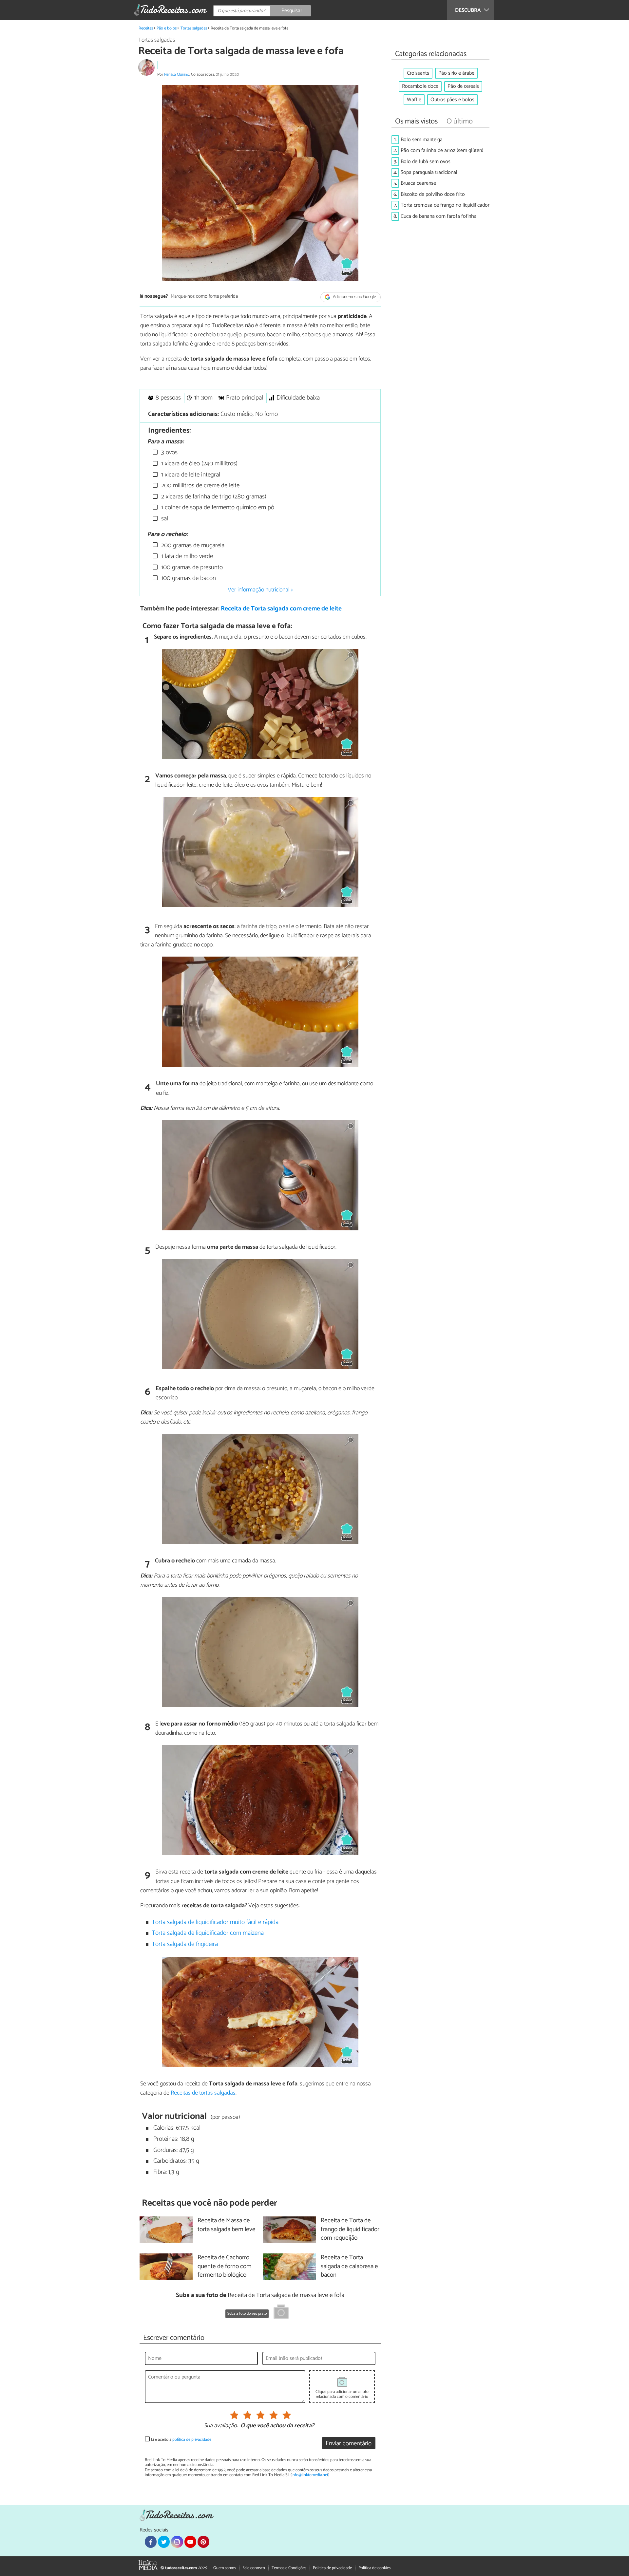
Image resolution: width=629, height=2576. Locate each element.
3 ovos (169, 452)
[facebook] (151, 2542)
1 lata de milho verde (186, 556)
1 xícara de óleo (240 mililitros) (199, 464)
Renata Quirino (177, 75)
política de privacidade (192, 2440)
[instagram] (177, 2542)
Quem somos (225, 2568)
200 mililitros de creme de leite (200, 485)
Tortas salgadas (194, 28)
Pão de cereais (463, 86)
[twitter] (164, 2542)
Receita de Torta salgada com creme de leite (281, 609)
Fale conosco (254, 2568)
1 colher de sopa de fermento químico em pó (217, 507)
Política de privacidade (332, 2568)
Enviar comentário (349, 2444)
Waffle (414, 100)
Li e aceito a (181, 2440)
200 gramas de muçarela (192, 545)
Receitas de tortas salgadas (203, 2093)
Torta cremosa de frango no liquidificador (445, 205)
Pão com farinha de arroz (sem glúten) (442, 150)
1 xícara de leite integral (190, 475)
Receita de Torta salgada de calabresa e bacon (349, 2267)
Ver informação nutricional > (260, 590)
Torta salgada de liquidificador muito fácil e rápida (215, 1922)
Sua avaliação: (221, 2426)
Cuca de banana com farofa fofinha (439, 216)
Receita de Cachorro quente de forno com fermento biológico (225, 2267)
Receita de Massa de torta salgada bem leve (227, 2225)
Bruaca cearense (418, 183)
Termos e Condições (289, 2568)
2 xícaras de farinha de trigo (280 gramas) (213, 497)
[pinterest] (203, 2542)
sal (164, 519)
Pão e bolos (167, 28)
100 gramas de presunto (191, 567)
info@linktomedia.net (310, 2475)
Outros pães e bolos (452, 100)
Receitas (146, 28)
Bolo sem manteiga (422, 140)
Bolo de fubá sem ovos (426, 162)
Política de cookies (374, 2568)
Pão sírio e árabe (456, 73)
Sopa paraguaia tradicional (429, 172)
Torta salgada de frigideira (185, 1944)
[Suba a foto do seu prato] (281, 2313)
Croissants (418, 73)
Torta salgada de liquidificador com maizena (208, 1933)
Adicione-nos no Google (354, 297)
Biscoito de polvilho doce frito (433, 194)
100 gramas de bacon (188, 578)
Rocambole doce (420, 86)
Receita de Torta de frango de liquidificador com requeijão (350, 2230)
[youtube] (190, 2542)
